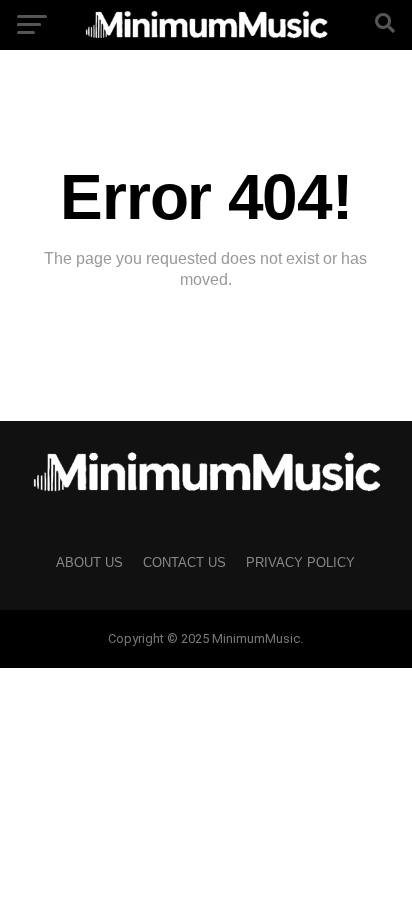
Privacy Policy (300, 562)
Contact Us (184, 562)
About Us (89, 562)
